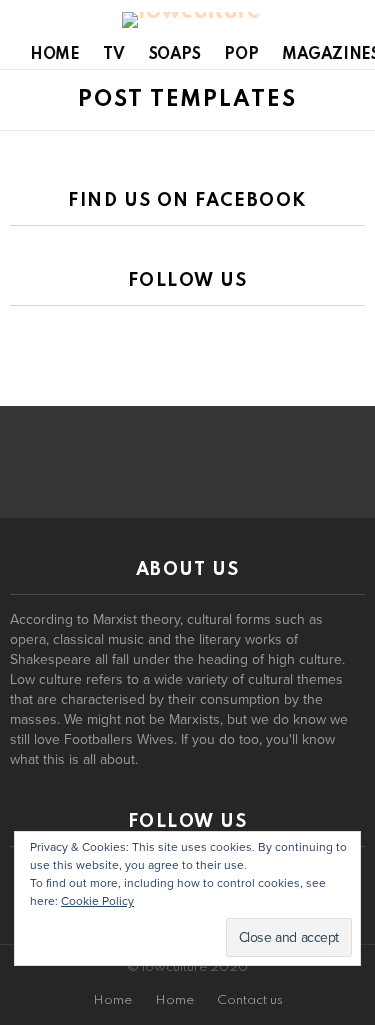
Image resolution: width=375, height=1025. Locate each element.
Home (54, 55)
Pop (241, 55)
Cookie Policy (97, 901)
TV (113, 55)
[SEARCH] (353, 20)
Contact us (250, 1000)
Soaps (175, 55)
